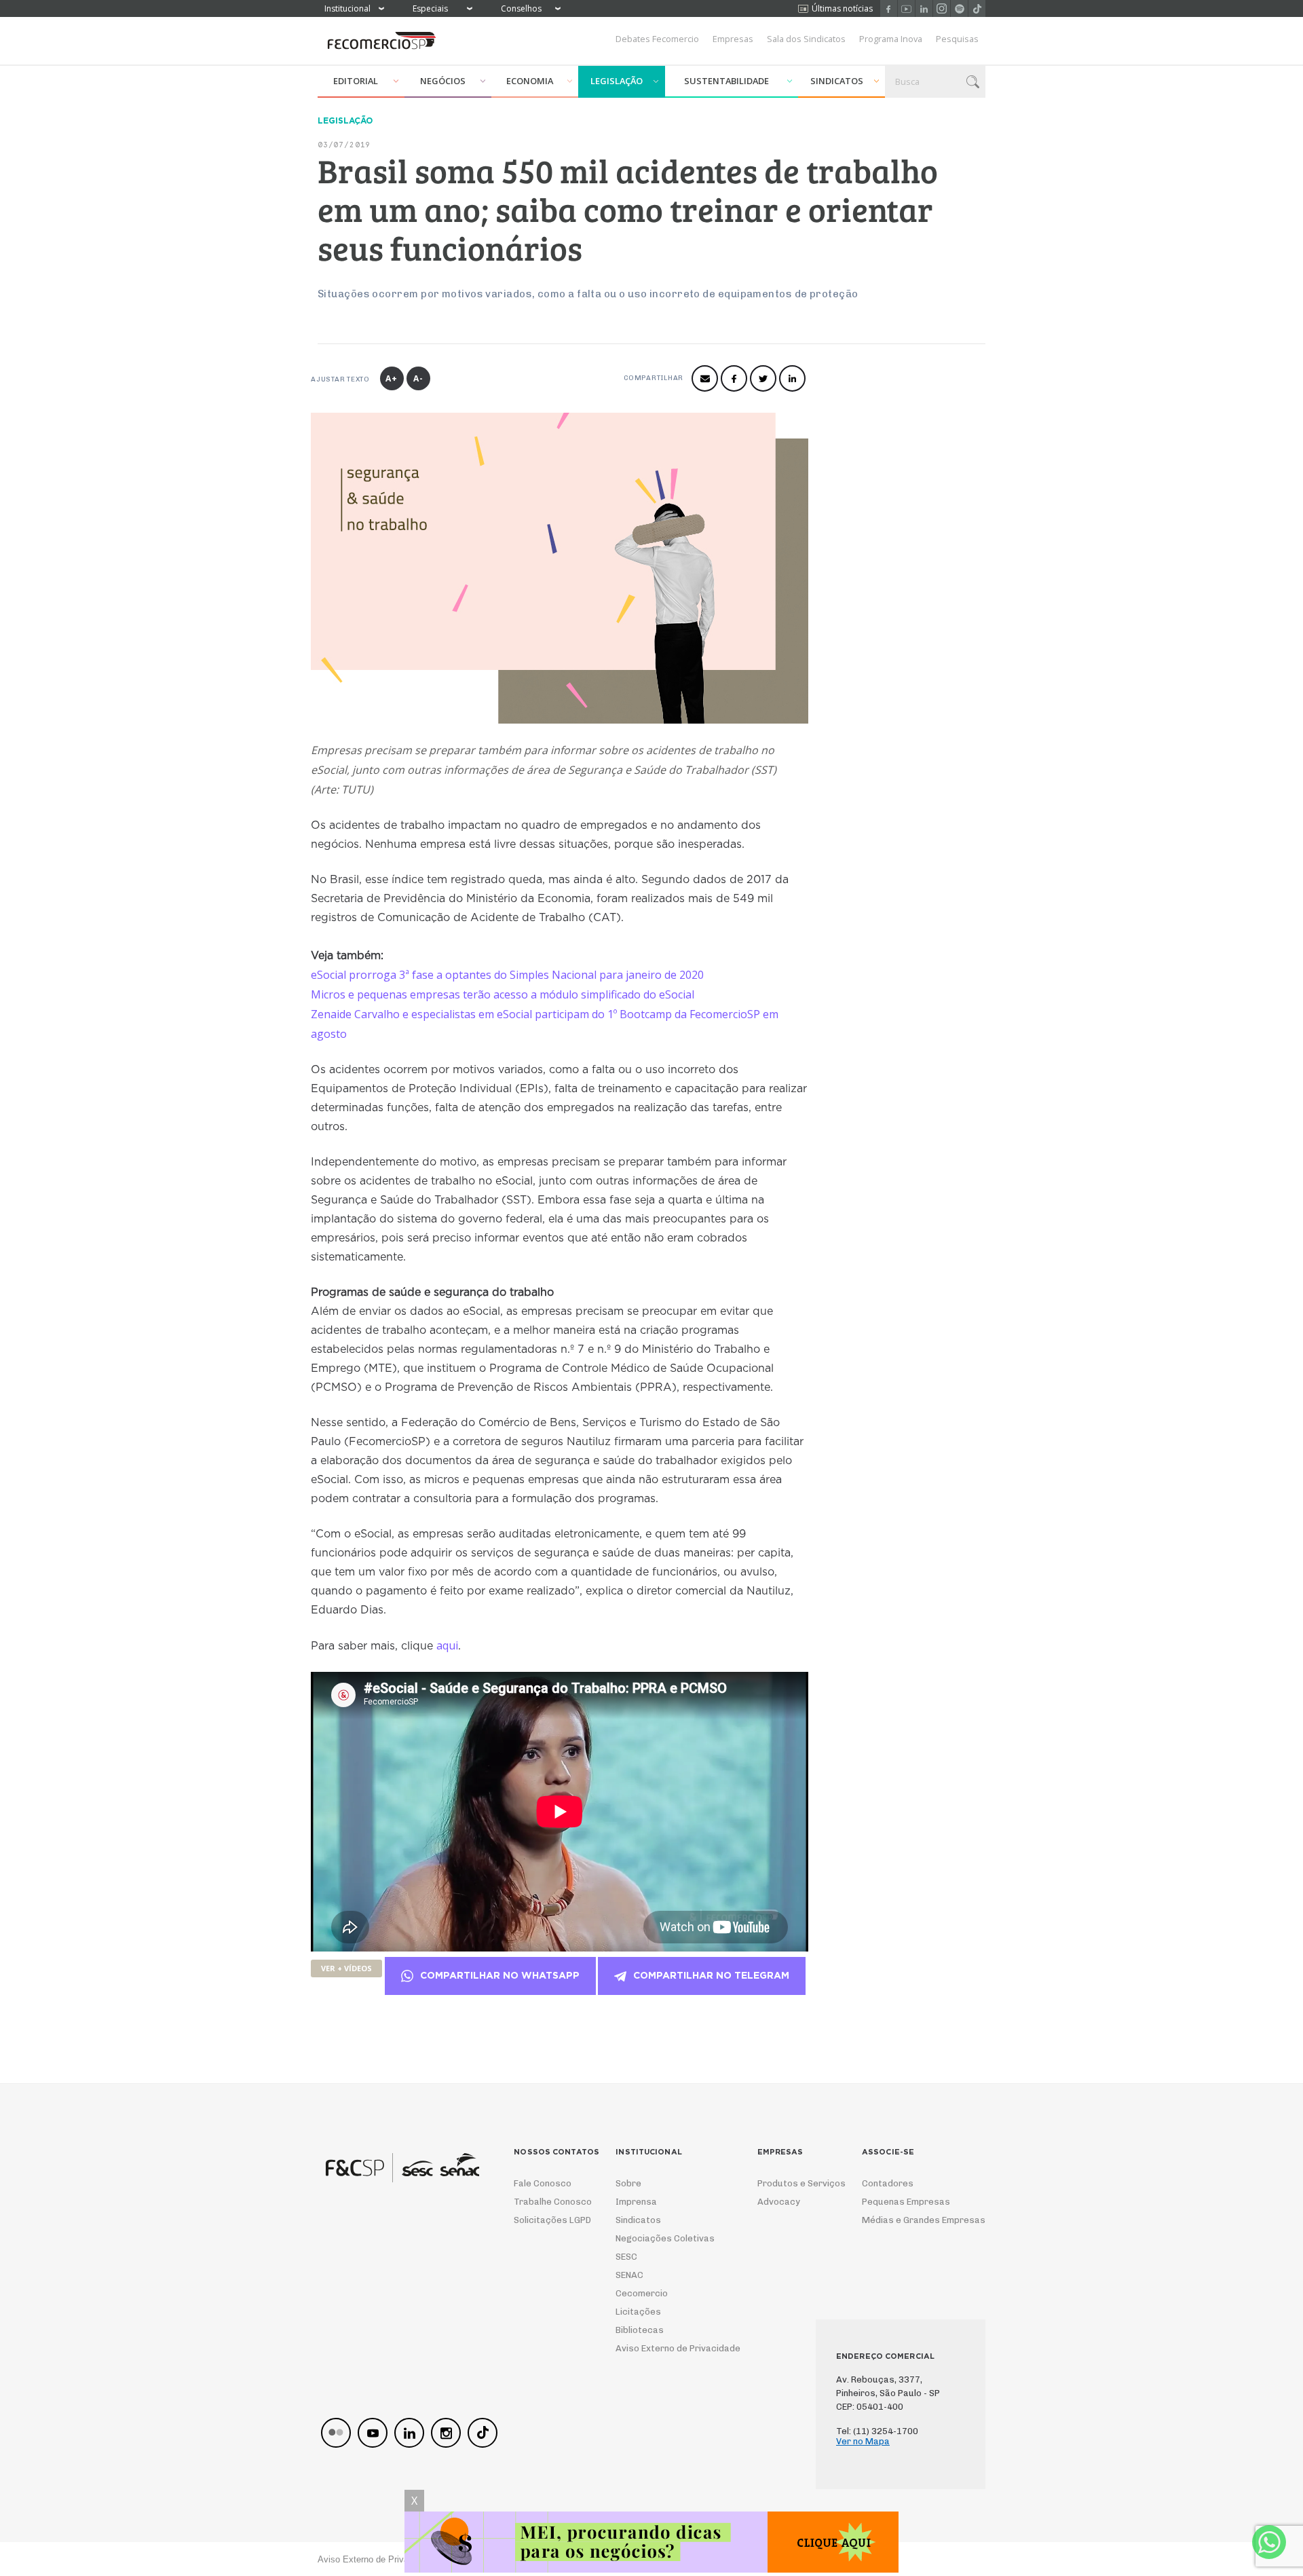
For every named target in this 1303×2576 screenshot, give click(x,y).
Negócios (443, 81)
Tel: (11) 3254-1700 (877, 2431)
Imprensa (636, 2202)
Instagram (942, 8)
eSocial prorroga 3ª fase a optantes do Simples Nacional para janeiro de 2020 (507, 975)
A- (418, 378)
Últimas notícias (842, 8)
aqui (447, 1645)
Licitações (638, 2312)
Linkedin (924, 8)
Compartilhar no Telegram (711, 1976)
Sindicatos (837, 81)
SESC (626, 2257)
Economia (530, 81)
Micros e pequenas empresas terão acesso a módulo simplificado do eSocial (503, 994)
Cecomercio (642, 2293)
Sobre (628, 2183)
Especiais (430, 8)
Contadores (888, 2183)
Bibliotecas (640, 2330)
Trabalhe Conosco (548, 2202)
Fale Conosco (543, 2183)
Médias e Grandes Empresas (911, 2220)
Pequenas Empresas (906, 2202)
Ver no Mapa (863, 2441)
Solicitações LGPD (548, 2220)
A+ (392, 378)
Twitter (763, 378)
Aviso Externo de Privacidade (665, 2348)
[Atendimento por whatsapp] (1269, 2542)
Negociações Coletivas (665, 2238)
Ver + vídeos (346, 1968)
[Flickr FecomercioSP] (336, 2433)
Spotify (959, 8)
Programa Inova (891, 39)
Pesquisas (957, 39)
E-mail (705, 378)
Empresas (733, 39)
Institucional (347, 8)
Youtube (906, 8)
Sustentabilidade (726, 81)
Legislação (617, 81)
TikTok (977, 8)
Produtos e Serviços (793, 2183)
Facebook (889, 8)
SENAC (629, 2275)
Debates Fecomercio (657, 39)
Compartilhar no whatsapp (500, 1976)
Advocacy (779, 2202)
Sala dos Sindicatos (806, 39)
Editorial (356, 81)
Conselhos (521, 8)
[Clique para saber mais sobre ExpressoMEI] (651, 2544)
